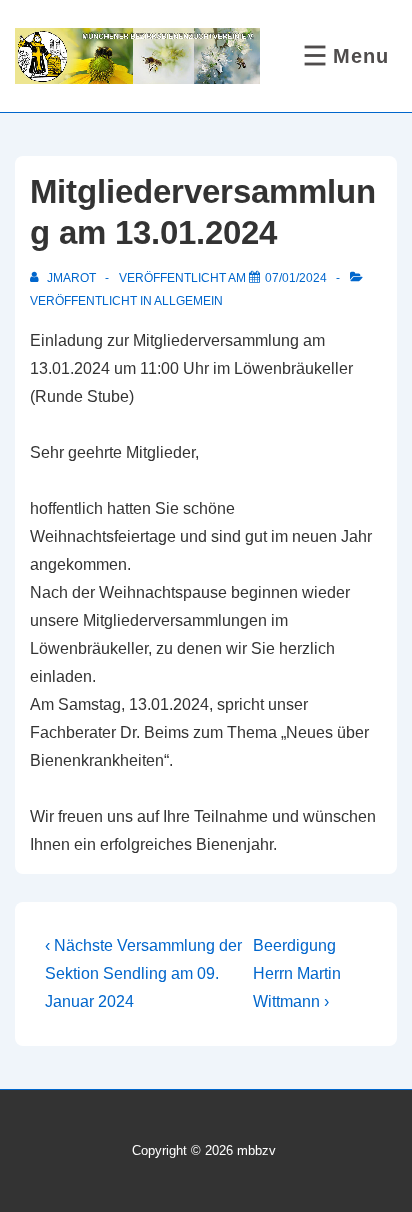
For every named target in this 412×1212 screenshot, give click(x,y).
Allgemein (188, 301)
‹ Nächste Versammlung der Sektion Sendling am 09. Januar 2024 (143, 973)
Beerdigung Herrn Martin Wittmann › (297, 973)
